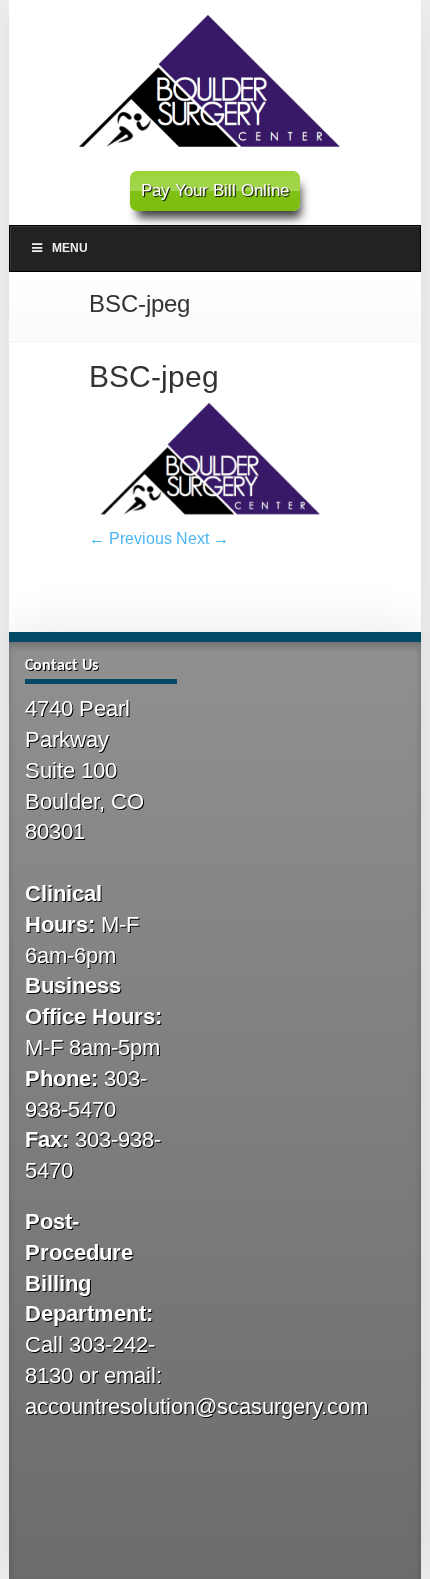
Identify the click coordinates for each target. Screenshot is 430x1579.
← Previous (130, 538)
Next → (202, 538)
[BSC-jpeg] (215, 522)
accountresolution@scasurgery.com (196, 1406)
